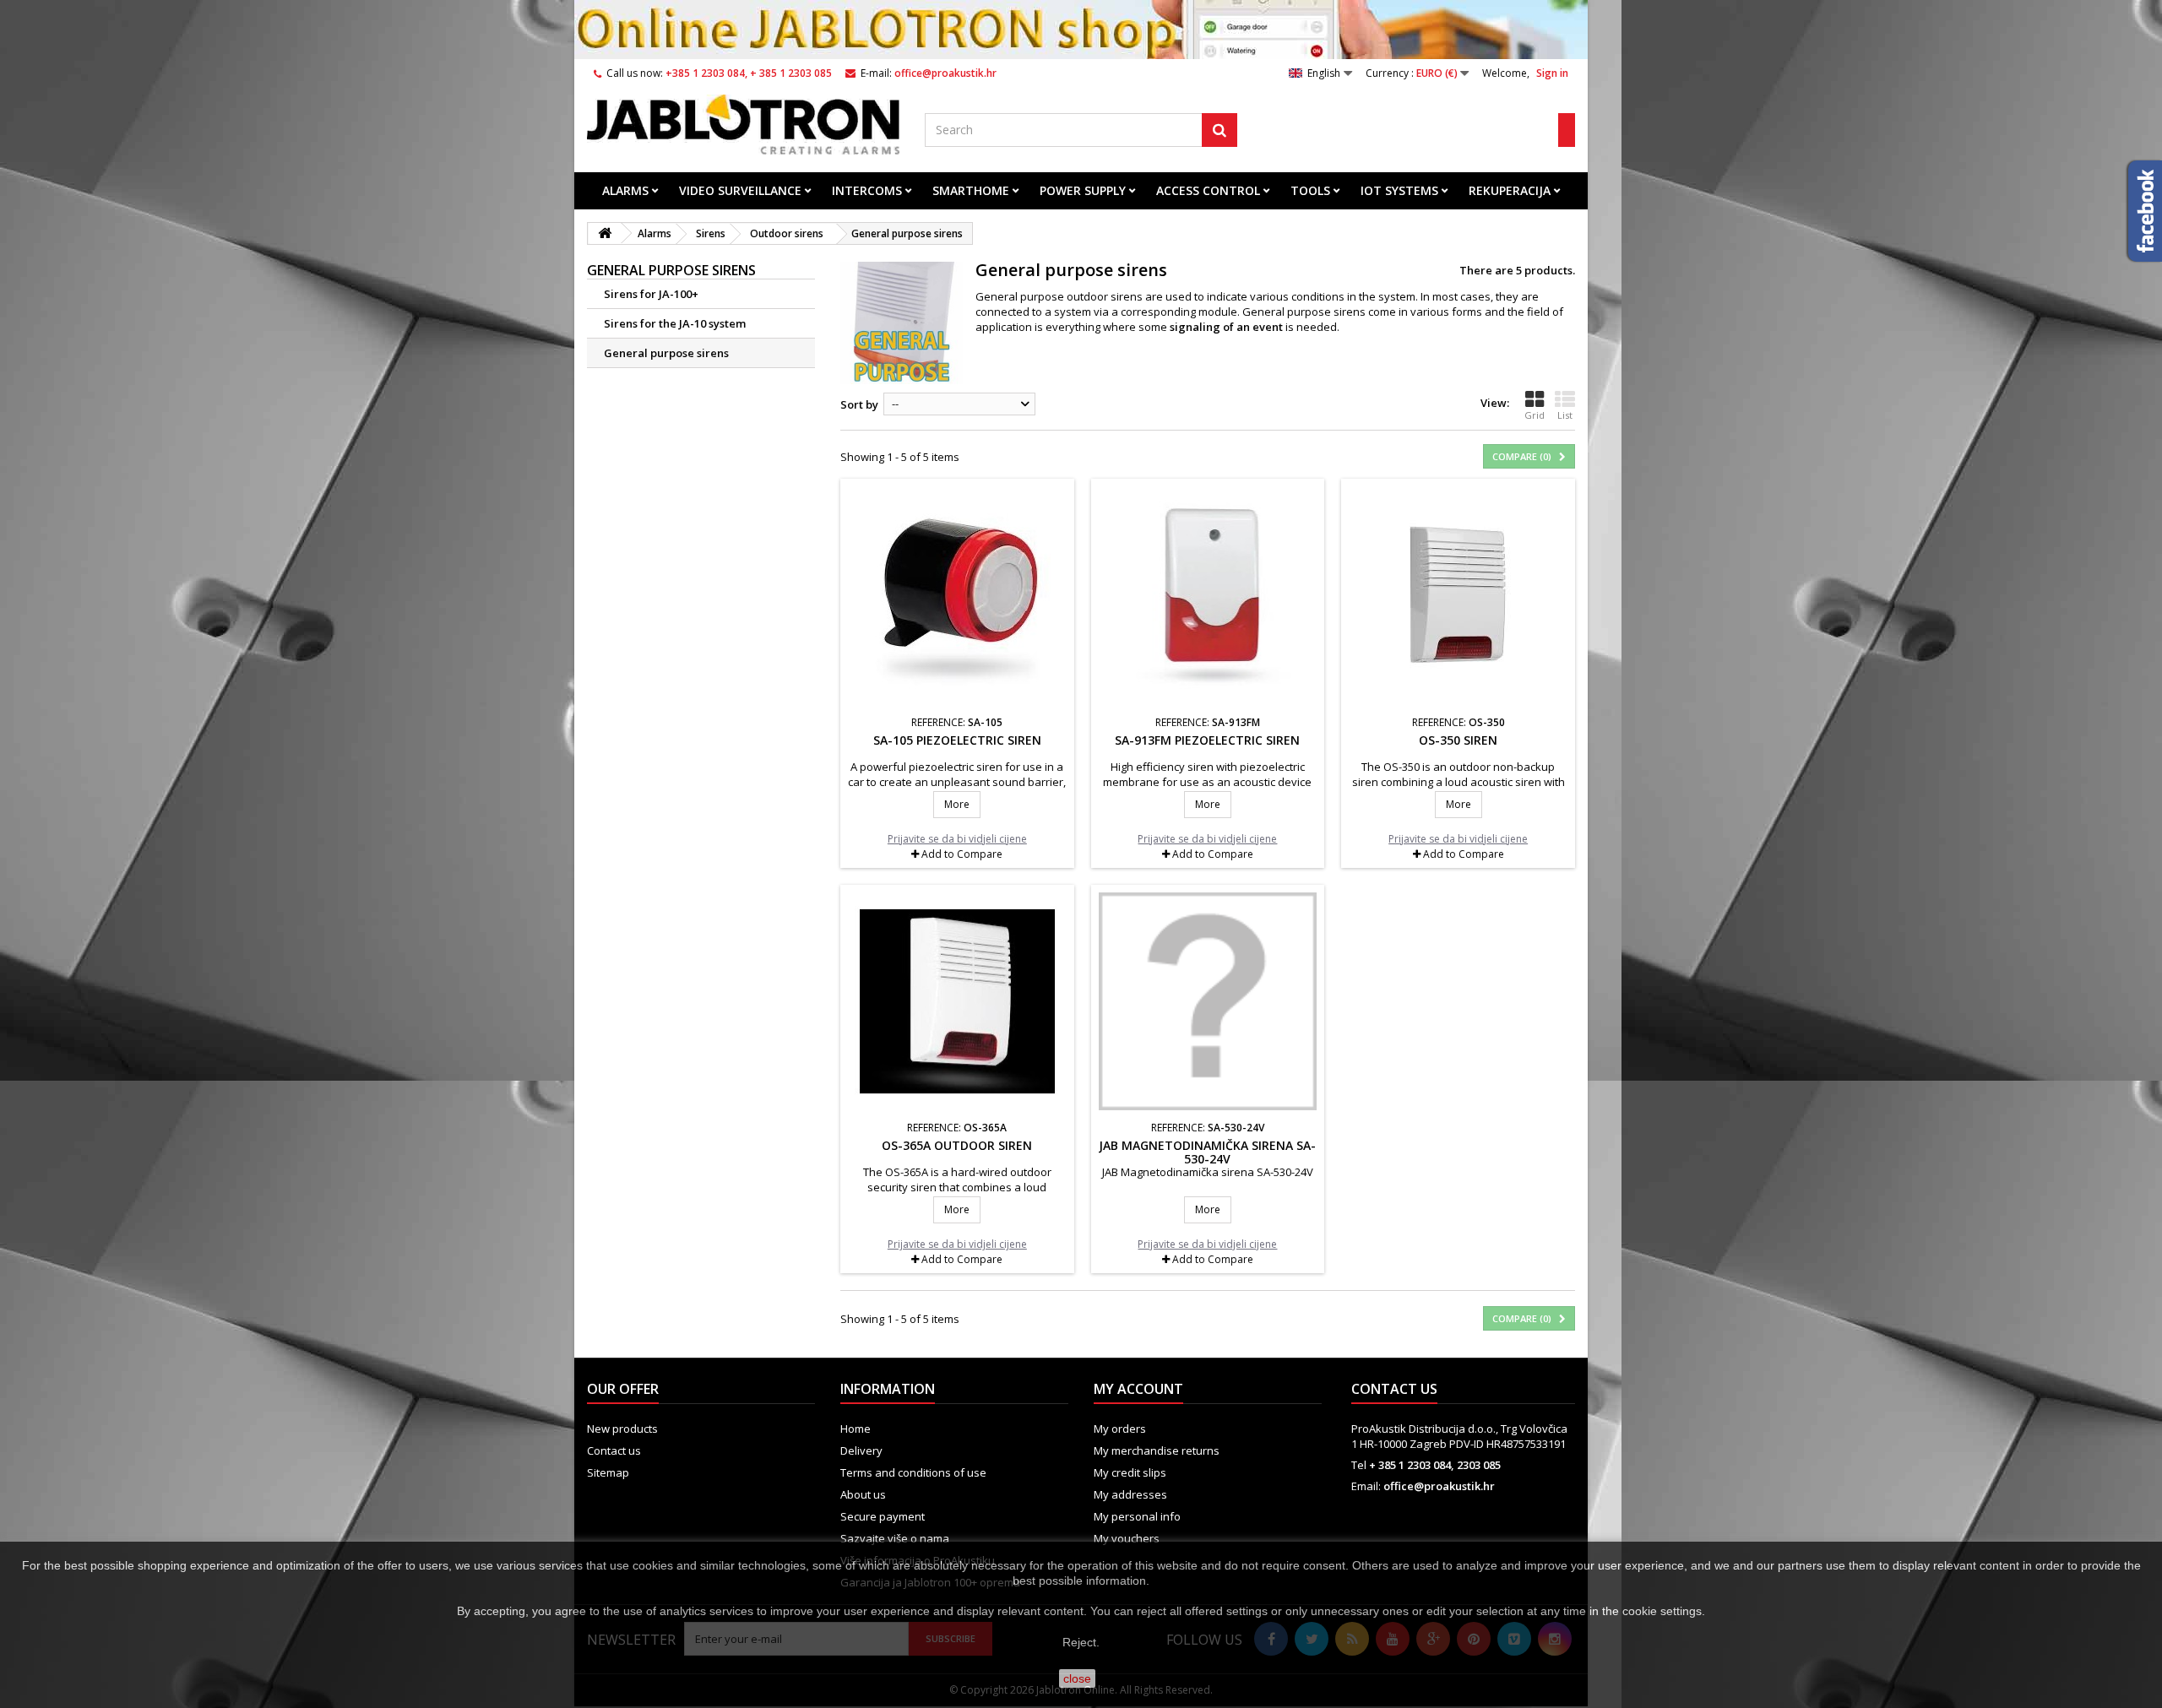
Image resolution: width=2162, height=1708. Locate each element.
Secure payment (883, 1516)
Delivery (861, 1450)
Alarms (625, 190)
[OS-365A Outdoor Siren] (957, 1002)
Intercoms (867, 190)
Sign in (1552, 73)
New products (622, 1429)
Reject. (1081, 1642)
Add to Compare (962, 854)
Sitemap (608, 1472)
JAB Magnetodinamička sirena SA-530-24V (1207, 1152)
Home (856, 1429)
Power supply (1083, 190)
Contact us (614, 1450)
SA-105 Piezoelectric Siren (957, 740)
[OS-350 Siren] (1458, 596)
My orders (1120, 1429)
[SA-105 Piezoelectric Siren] (957, 596)
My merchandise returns (1157, 1450)
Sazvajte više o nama (895, 1538)
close (1077, 1678)
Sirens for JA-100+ (651, 294)
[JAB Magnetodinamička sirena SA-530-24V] (1208, 1002)
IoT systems (1399, 190)
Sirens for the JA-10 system (675, 323)
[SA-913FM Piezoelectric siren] (1208, 596)
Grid (1535, 415)
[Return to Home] (605, 233)
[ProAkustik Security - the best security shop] (1081, 30)
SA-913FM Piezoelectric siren (1207, 740)
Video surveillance (740, 190)
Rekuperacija (1510, 190)
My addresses (1130, 1494)
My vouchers (1127, 1538)
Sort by (859, 404)
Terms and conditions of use (913, 1472)
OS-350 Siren (1458, 740)
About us (863, 1494)
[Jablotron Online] (743, 125)
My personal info (1137, 1516)
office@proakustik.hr (1439, 1486)
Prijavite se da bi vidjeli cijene (957, 839)
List (1565, 415)
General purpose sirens (666, 353)
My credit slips (1130, 1472)
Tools (1310, 190)
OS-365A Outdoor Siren (957, 1145)
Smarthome (971, 190)
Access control (1208, 190)
